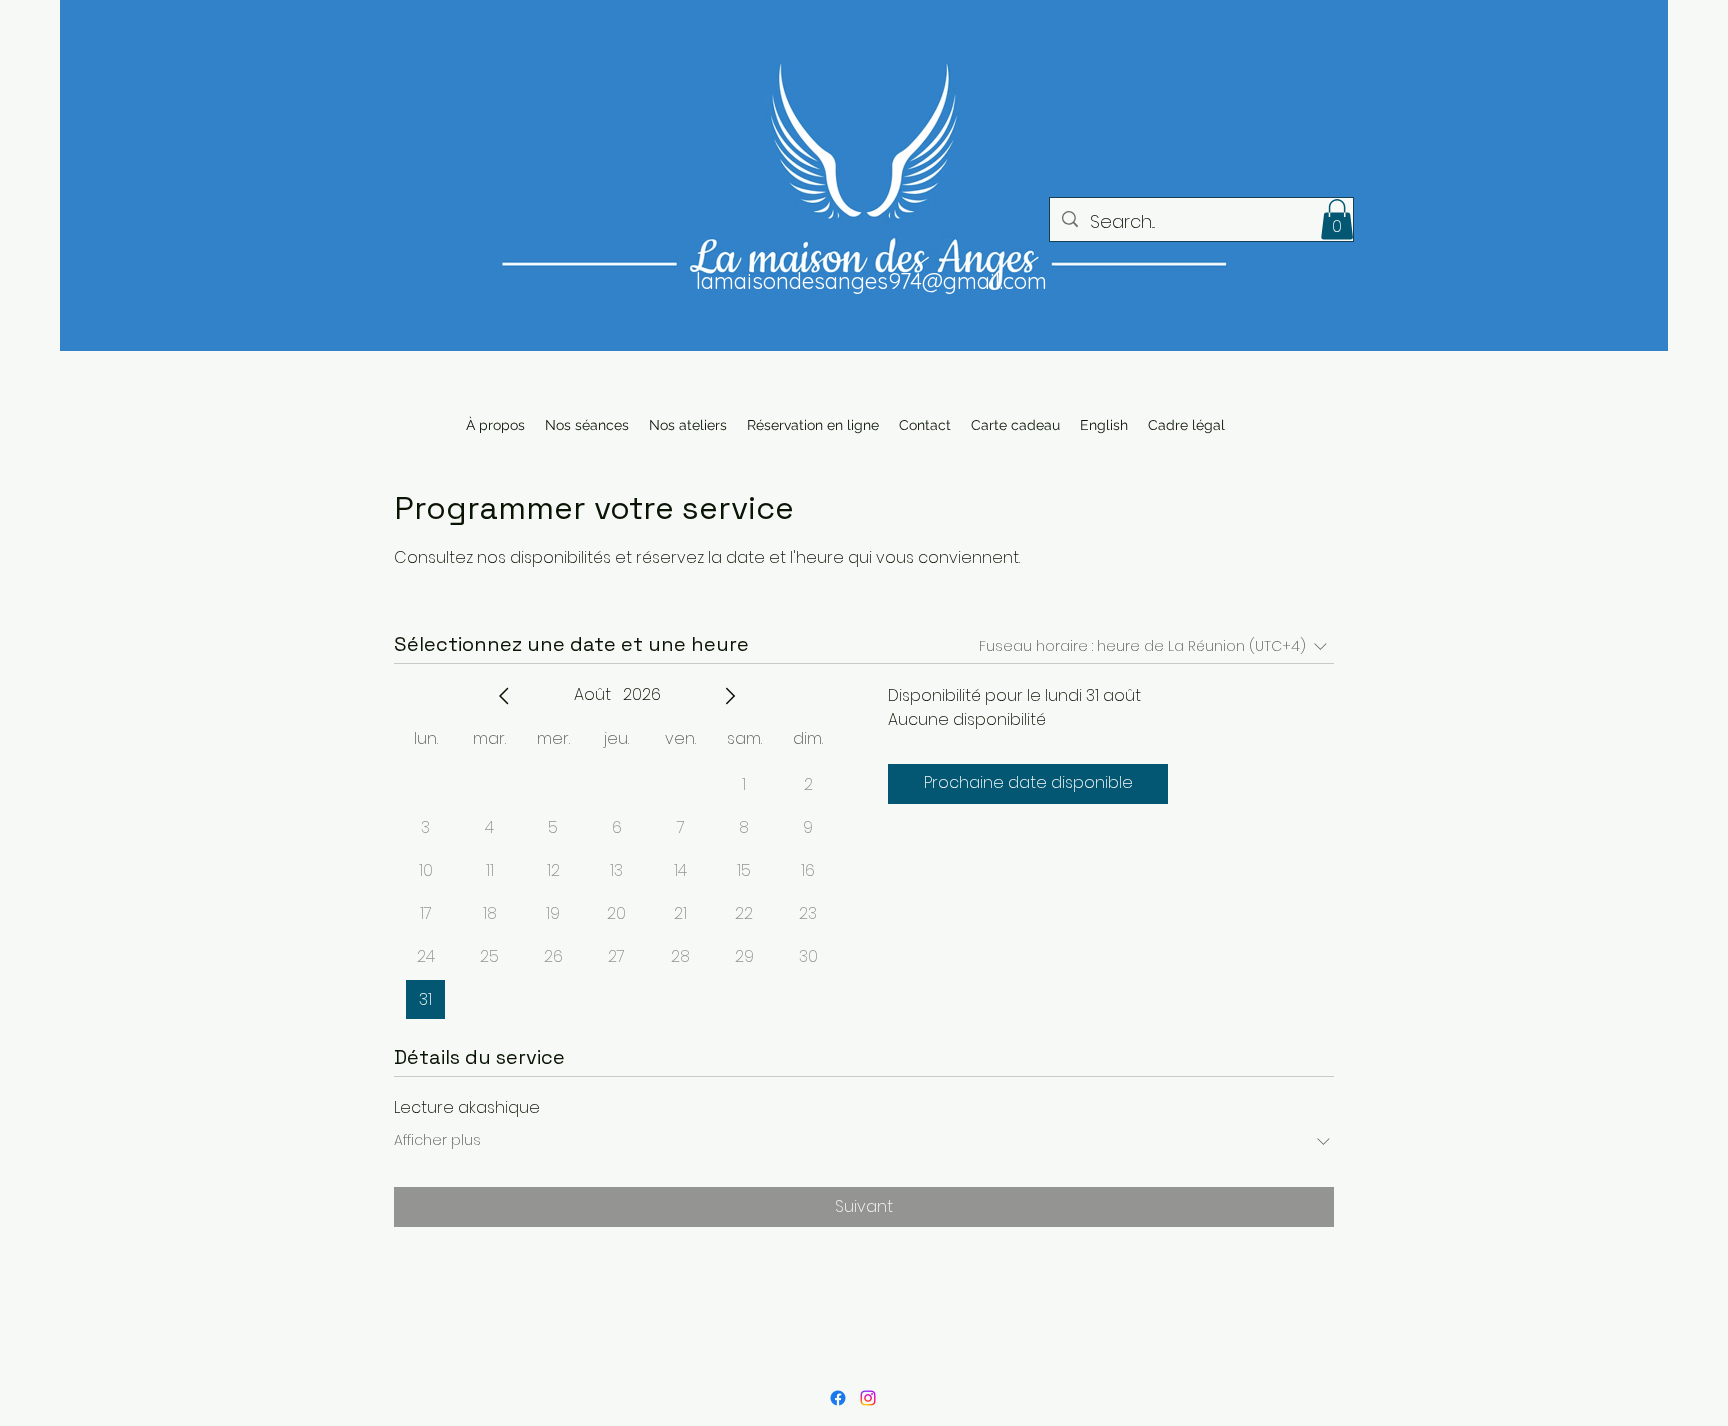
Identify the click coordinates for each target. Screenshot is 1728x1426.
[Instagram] (868, 1398)
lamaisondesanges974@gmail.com (871, 281)
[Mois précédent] (504, 696)
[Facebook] (838, 1398)
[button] (1337, 219)
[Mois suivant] (730, 696)
